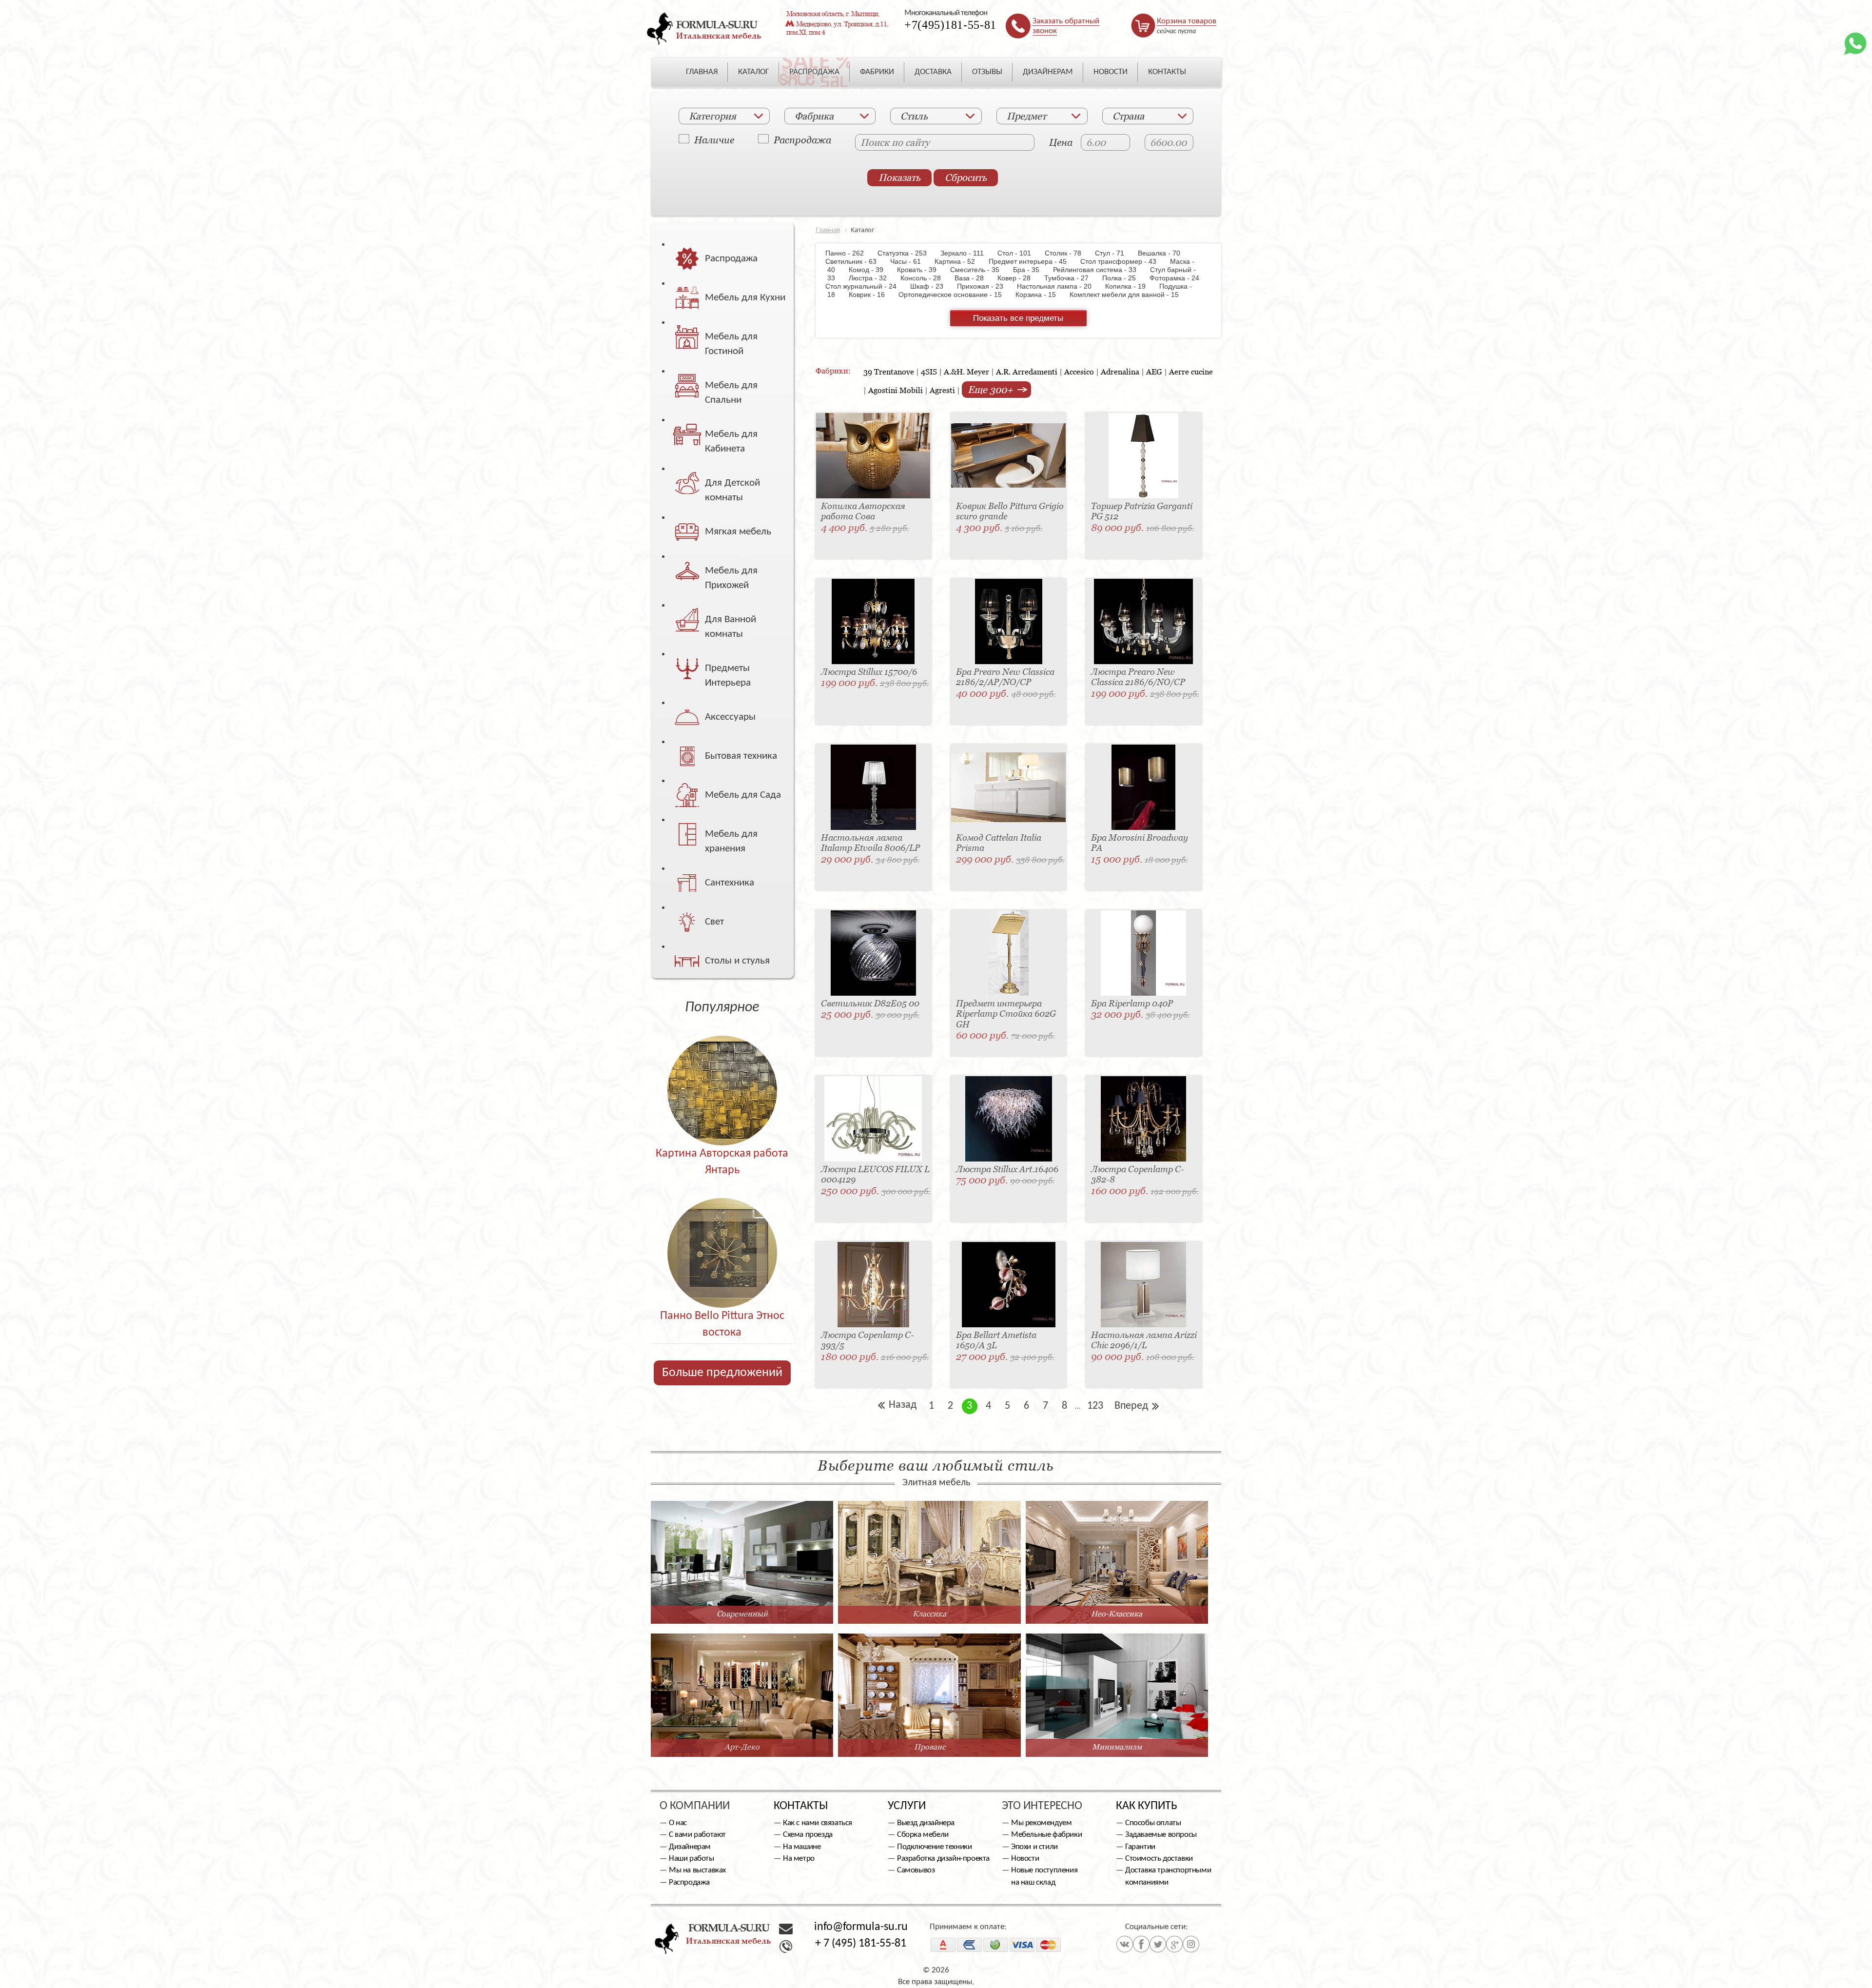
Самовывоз (916, 1870)
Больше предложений (722, 1373)
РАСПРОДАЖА (814, 72)
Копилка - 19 (1130, 286)
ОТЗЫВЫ (987, 72)
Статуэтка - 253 (907, 253)
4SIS (929, 372)
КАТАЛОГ (753, 72)
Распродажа (802, 139)
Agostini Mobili (896, 390)
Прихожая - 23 (985, 286)
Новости (1025, 1859)
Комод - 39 (871, 270)
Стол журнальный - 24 (867, 286)
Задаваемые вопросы (1161, 1835)
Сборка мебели (923, 1835)
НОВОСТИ (1111, 72)
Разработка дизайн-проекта (943, 1859)
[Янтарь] (722, 1070)
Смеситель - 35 (980, 270)
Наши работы (692, 1859)
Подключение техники (934, 1847)
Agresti (942, 390)
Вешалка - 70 (1164, 253)
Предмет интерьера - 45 (1033, 261)
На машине (802, 1847)
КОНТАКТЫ (1167, 72)
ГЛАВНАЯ (702, 72)
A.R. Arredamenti (1027, 372)
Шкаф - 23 (932, 286)
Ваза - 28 (974, 278)
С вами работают (697, 1835)
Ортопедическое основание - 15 (955, 295)
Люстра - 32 (873, 278)
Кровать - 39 (922, 270)
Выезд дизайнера (926, 1823)
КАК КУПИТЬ (1147, 1806)
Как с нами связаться (818, 1823)
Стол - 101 (1019, 253)
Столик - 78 (1068, 253)
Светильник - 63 (857, 261)
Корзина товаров (1187, 21)
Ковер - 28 (1019, 278)
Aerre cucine (1191, 372)
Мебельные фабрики (1046, 1835)
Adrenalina (1120, 372)
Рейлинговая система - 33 (1100, 270)
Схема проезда (808, 1835)
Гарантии (1140, 1847)
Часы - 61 (910, 261)
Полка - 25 (1124, 278)
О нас (678, 1823)
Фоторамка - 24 (1179, 278)
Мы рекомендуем (1041, 1823)
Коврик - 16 (872, 295)
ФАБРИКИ (877, 72)
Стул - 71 (1114, 253)
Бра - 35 (1031, 270)
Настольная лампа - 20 (1059, 286)
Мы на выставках (697, 1870)
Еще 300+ (992, 390)
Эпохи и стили (1034, 1847)
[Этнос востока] (722, 1232)
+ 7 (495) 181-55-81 (861, 1944)
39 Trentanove (889, 372)
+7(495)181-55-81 (950, 25)
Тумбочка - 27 (1071, 278)
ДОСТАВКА (933, 72)
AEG (1154, 372)
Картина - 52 (960, 261)
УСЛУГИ (907, 1806)
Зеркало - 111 (967, 253)
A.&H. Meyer (966, 372)
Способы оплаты (1153, 1823)
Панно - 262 (850, 253)
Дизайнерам (690, 1847)
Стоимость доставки (1159, 1859)
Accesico (1079, 372)
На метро (799, 1859)
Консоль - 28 (926, 278)
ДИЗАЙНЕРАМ (1048, 72)
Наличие (714, 139)
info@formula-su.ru (861, 1927)
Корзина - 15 (1041, 295)
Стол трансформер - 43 (1123, 261)
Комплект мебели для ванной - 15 (1129, 295)
